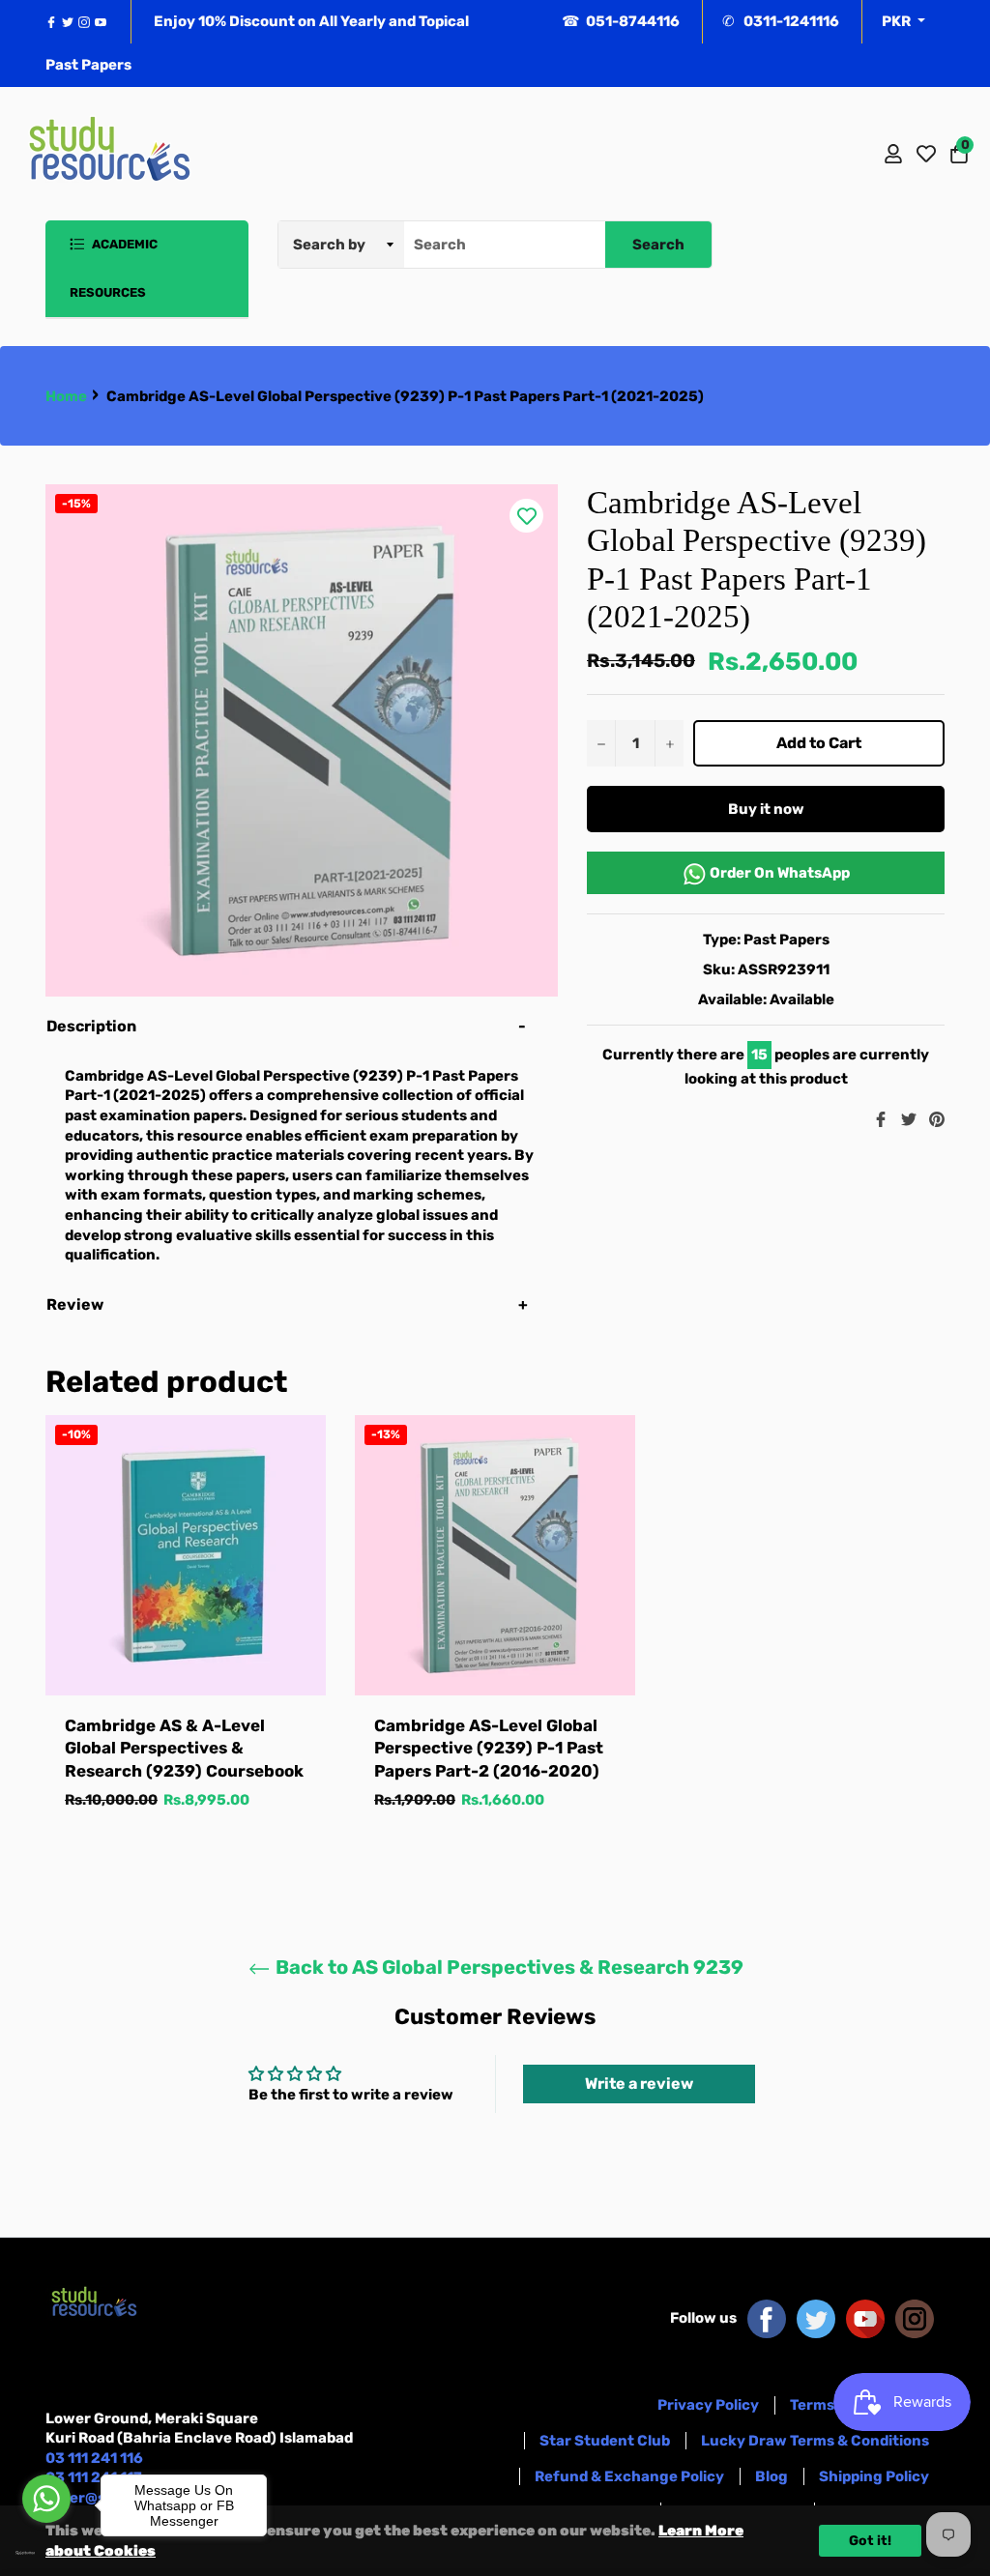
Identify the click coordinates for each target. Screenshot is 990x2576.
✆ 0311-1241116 (781, 21)
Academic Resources (114, 268)
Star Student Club (605, 2441)
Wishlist (926, 154)
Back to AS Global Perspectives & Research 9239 (508, 1967)
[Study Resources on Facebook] (767, 2318)
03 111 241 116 (94, 2458)
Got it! (870, 2541)
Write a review (639, 2084)
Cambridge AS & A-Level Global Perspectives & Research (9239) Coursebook (184, 1748)
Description (91, 1026)
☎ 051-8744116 (621, 21)
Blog (772, 2476)
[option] (186, 1632)
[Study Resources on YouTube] (865, 2318)
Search (658, 245)
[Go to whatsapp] (46, 2499)
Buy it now (766, 809)
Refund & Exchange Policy (629, 2476)
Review (76, 1304)
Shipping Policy (874, 2476)
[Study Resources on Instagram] (915, 2318)
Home (66, 396)
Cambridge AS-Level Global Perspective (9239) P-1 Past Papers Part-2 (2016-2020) (489, 1748)
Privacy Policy (708, 2405)
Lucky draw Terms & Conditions (815, 2441)
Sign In (893, 154)
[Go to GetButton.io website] (46, 2553)
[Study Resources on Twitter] (816, 2318)
